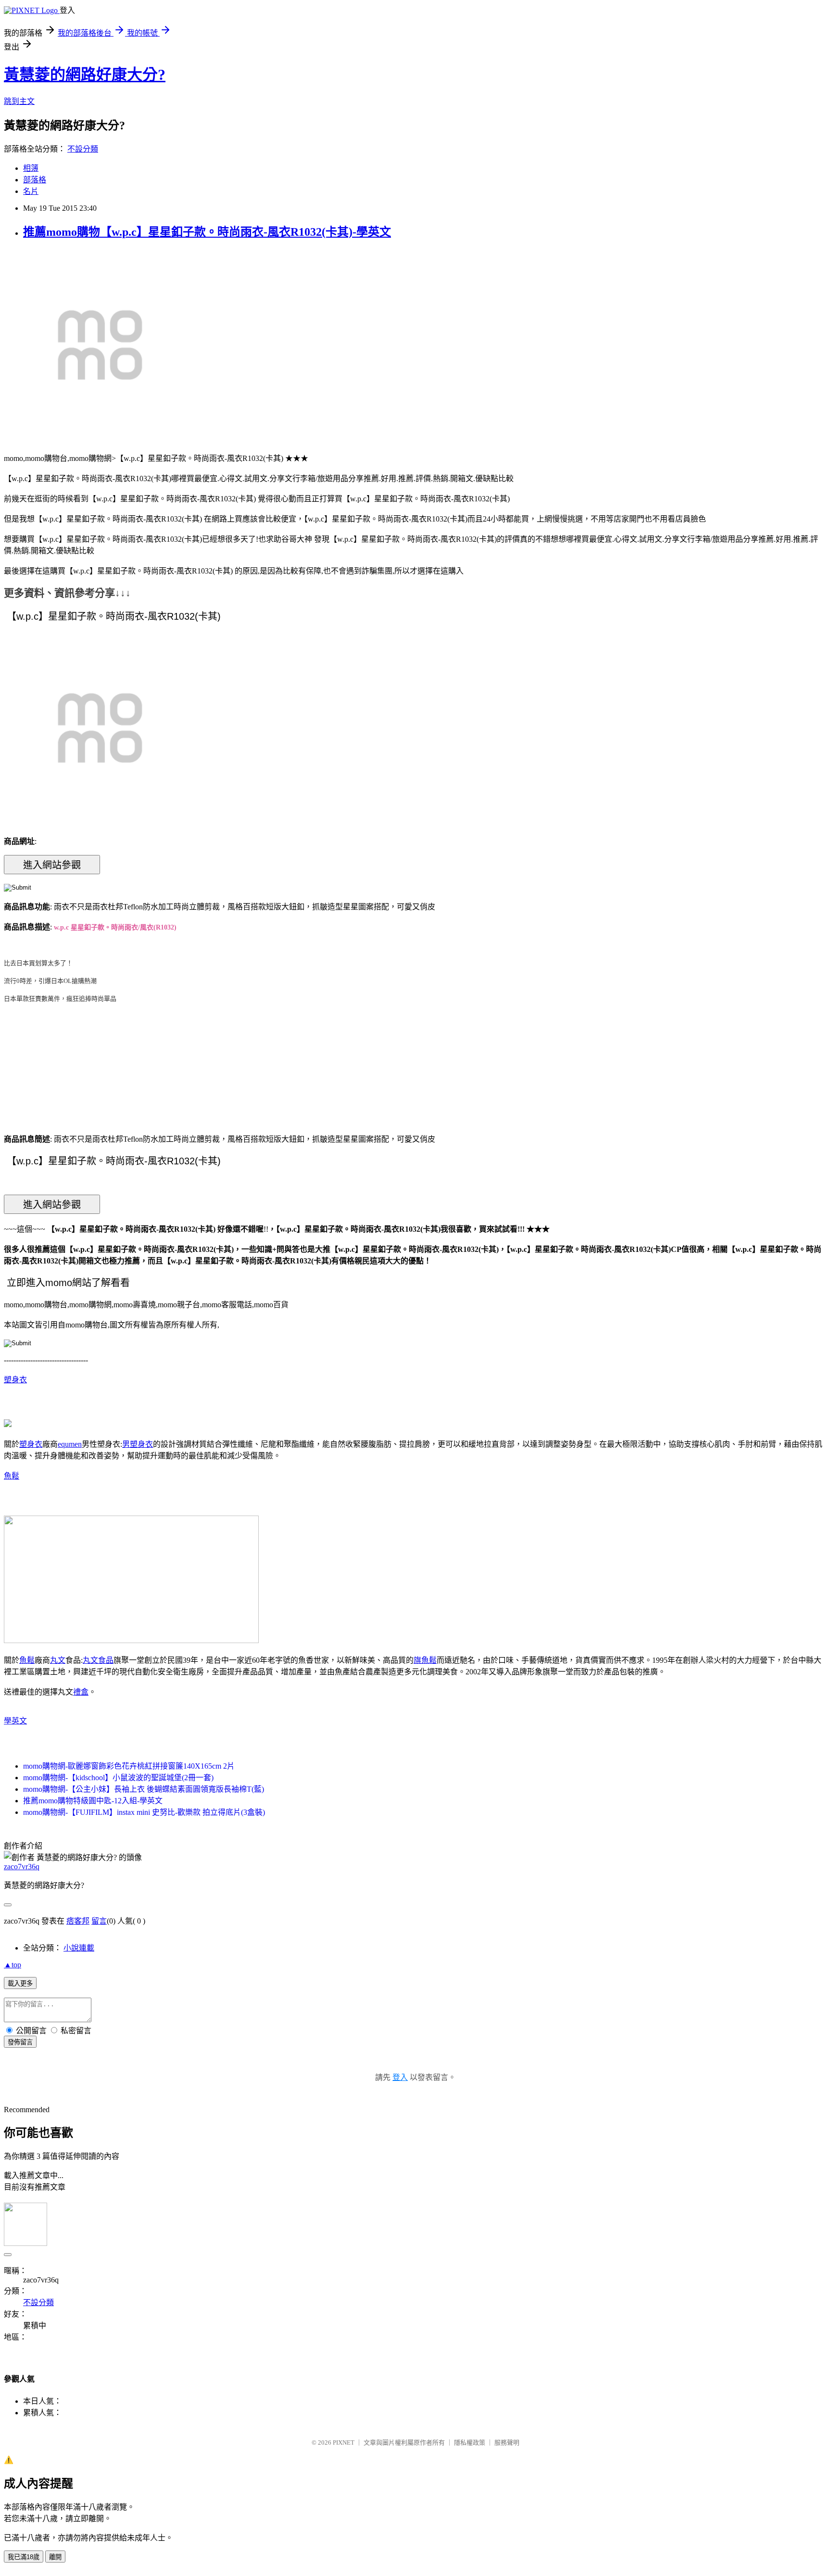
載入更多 (20, 1983)
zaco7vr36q (22, 1867)
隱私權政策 (470, 2442)
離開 (55, 2557)
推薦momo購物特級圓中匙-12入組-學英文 (93, 1801)
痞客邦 (78, 1921)
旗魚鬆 (425, 1660)
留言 (99, 1921)
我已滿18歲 (24, 2557)
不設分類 (83, 149)
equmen (70, 1444)
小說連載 (79, 1948)
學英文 (15, 1721)
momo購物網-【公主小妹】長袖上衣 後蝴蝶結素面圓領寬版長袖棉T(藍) (144, 1789)
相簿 (31, 168)
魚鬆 (12, 1476)
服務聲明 (507, 2442)
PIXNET (344, 2442)
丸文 (58, 1660)
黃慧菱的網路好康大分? (85, 75)
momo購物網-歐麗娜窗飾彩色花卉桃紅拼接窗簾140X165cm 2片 (129, 1766)
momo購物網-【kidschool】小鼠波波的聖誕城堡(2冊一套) (118, 1778)
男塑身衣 (138, 1444)
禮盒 (81, 1692)
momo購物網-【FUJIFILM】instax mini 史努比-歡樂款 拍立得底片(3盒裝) (144, 1812)
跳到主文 (19, 101)
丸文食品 (98, 1660)
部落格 (35, 180)
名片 (31, 191)
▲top (13, 1965)
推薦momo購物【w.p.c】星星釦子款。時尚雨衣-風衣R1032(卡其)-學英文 (207, 232)
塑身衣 (15, 1380)
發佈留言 (20, 2042)
